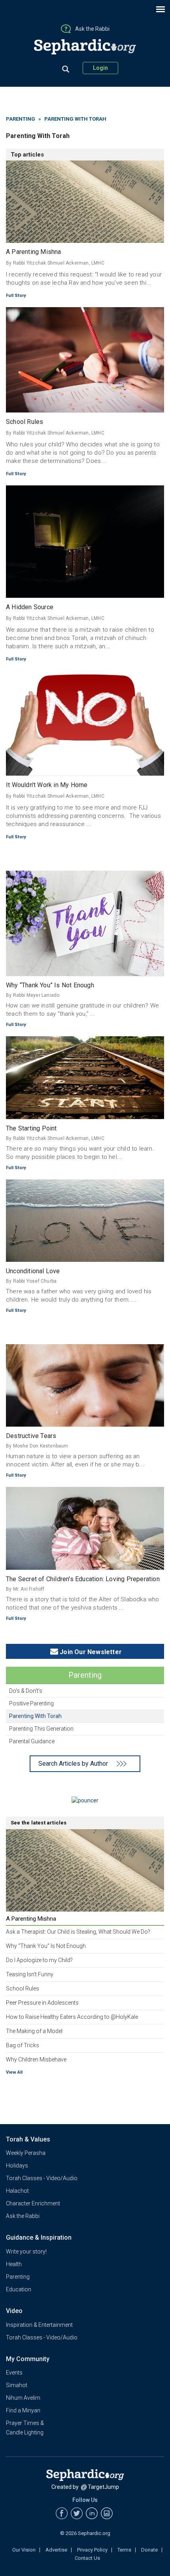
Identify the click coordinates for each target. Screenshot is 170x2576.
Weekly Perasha (26, 2153)
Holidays (17, 2166)
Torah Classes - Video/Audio (42, 2178)
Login (100, 68)
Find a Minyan (23, 2410)
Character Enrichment (33, 2203)
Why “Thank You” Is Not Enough (50, 985)
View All (14, 2072)
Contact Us (87, 2558)
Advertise (56, 2550)
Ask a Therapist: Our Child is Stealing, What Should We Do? (78, 1932)
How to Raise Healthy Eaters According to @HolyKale (72, 2017)
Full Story (16, 296)
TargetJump (103, 2487)
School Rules (25, 422)
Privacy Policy (92, 2550)
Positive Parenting (31, 1703)
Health (14, 2264)
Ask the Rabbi (23, 2216)
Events (14, 2373)
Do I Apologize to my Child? (39, 1960)
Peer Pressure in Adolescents (42, 2003)
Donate (149, 2550)
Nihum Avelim (23, 2398)
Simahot (17, 2385)
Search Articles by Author (73, 1764)
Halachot (17, 2191)
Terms (124, 2550)
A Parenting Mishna (34, 252)
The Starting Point (31, 1128)
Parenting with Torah (35, 1716)
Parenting (21, 119)
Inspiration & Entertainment (39, 2325)
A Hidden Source (30, 607)
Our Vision (24, 2550)
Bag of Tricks (23, 2045)
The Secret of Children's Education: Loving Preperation (83, 1579)
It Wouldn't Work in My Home (47, 785)
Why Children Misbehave (36, 2059)
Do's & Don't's (26, 1691)
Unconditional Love (33, 1271)
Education (19, 2289)
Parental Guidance (32, 1741)
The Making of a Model (34, 2031)
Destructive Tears (31, 1436)
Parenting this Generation (41, 1729)
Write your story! (26, 2251)
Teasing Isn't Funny (30, 1974)
